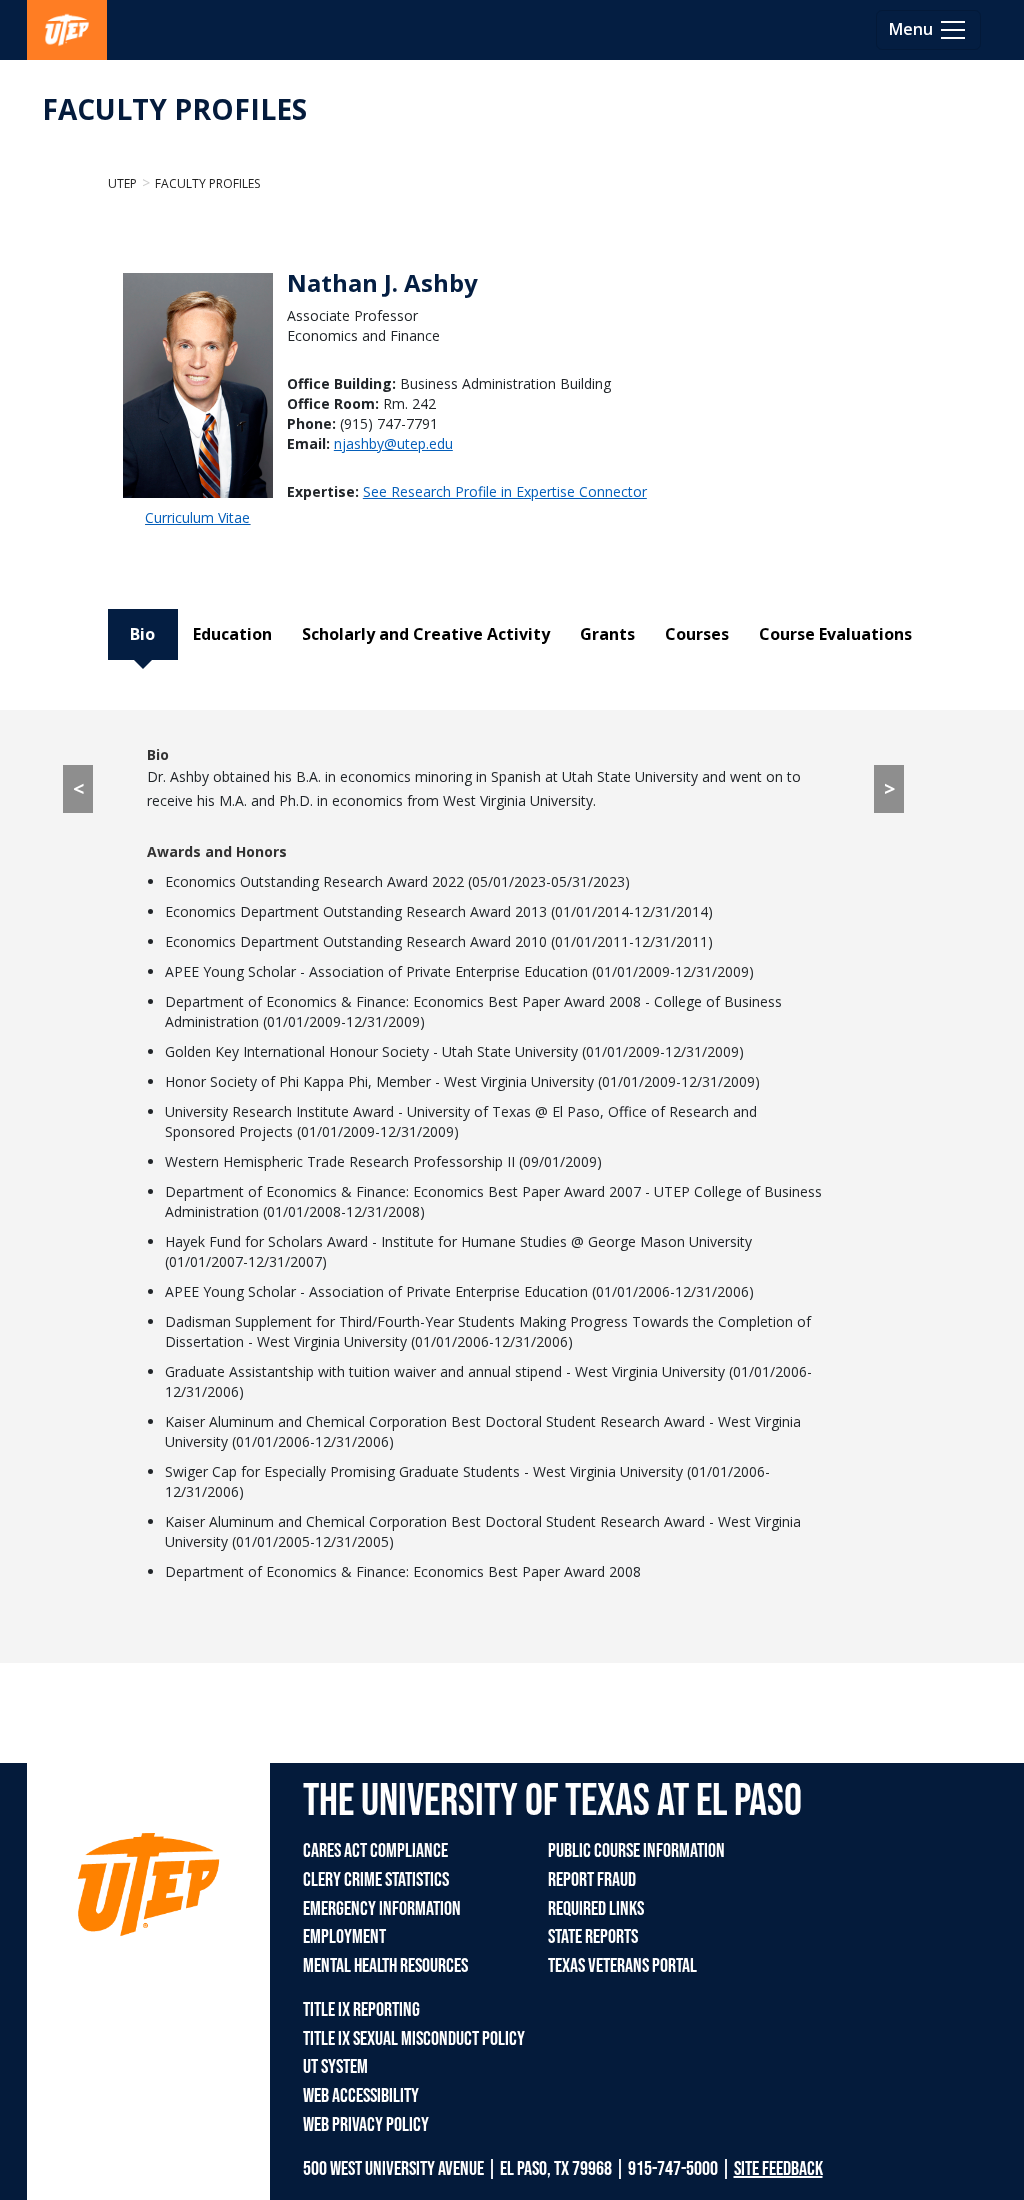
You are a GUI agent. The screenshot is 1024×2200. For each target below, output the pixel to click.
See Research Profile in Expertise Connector (505, 491)
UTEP (122, 183)
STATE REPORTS (593, 1937)
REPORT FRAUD (592, 1880)
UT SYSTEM (335, 2067)
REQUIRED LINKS (596, 1909)
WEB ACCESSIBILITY (361, 2096)
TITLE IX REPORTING (361, 2010)
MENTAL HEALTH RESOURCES (385, 1966)
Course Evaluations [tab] (835, 634)
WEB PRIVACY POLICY (366, 2125)
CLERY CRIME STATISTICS (376, 1880)
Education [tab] (232, 634)
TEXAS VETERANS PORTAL (622, 1966)
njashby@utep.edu (393, 443)
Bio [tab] (142, 634)
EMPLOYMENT (344, 1937)
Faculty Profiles (207, 183)
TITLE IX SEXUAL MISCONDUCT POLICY (414, 2039)
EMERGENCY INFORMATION (382, 1909)
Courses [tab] (697, 634)
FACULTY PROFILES (174, 109)
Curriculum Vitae (197, 517)
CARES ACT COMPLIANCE (375, 1851)
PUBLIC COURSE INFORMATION (636, 1851)
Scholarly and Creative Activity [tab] (426, 634)
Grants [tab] (607, 634)
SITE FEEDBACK (778, 2169)
